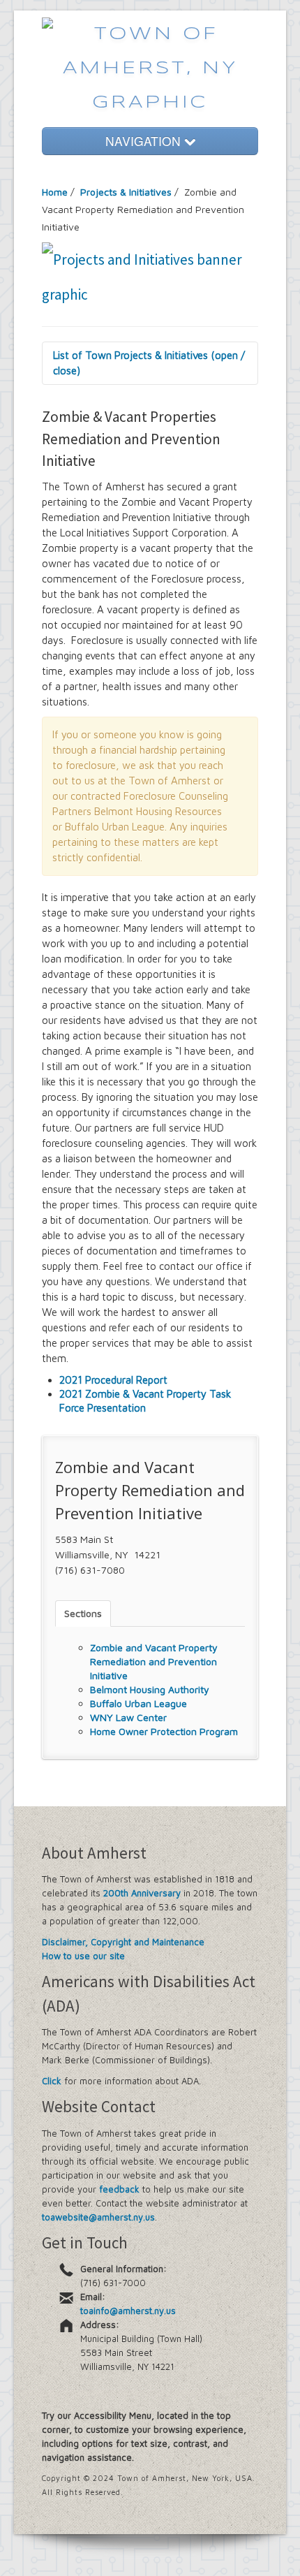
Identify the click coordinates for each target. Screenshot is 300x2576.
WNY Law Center (128, 1717)
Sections (83, 1613)
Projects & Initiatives (126, 192)
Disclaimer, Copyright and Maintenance (123, 1942)
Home (55, 192)
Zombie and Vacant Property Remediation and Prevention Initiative (154, 1661)
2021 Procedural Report (113, 1380)
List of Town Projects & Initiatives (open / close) (149, 363)
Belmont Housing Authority (150, 1689)
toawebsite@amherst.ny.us (98, 2217)
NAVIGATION (145, 141)
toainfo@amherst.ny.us (128, 2311)
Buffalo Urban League (138, 1703)
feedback (119, 2189)
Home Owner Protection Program (164, 1731)
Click (52, 2081)
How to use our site (83, 1956)
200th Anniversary (142, 1893)
